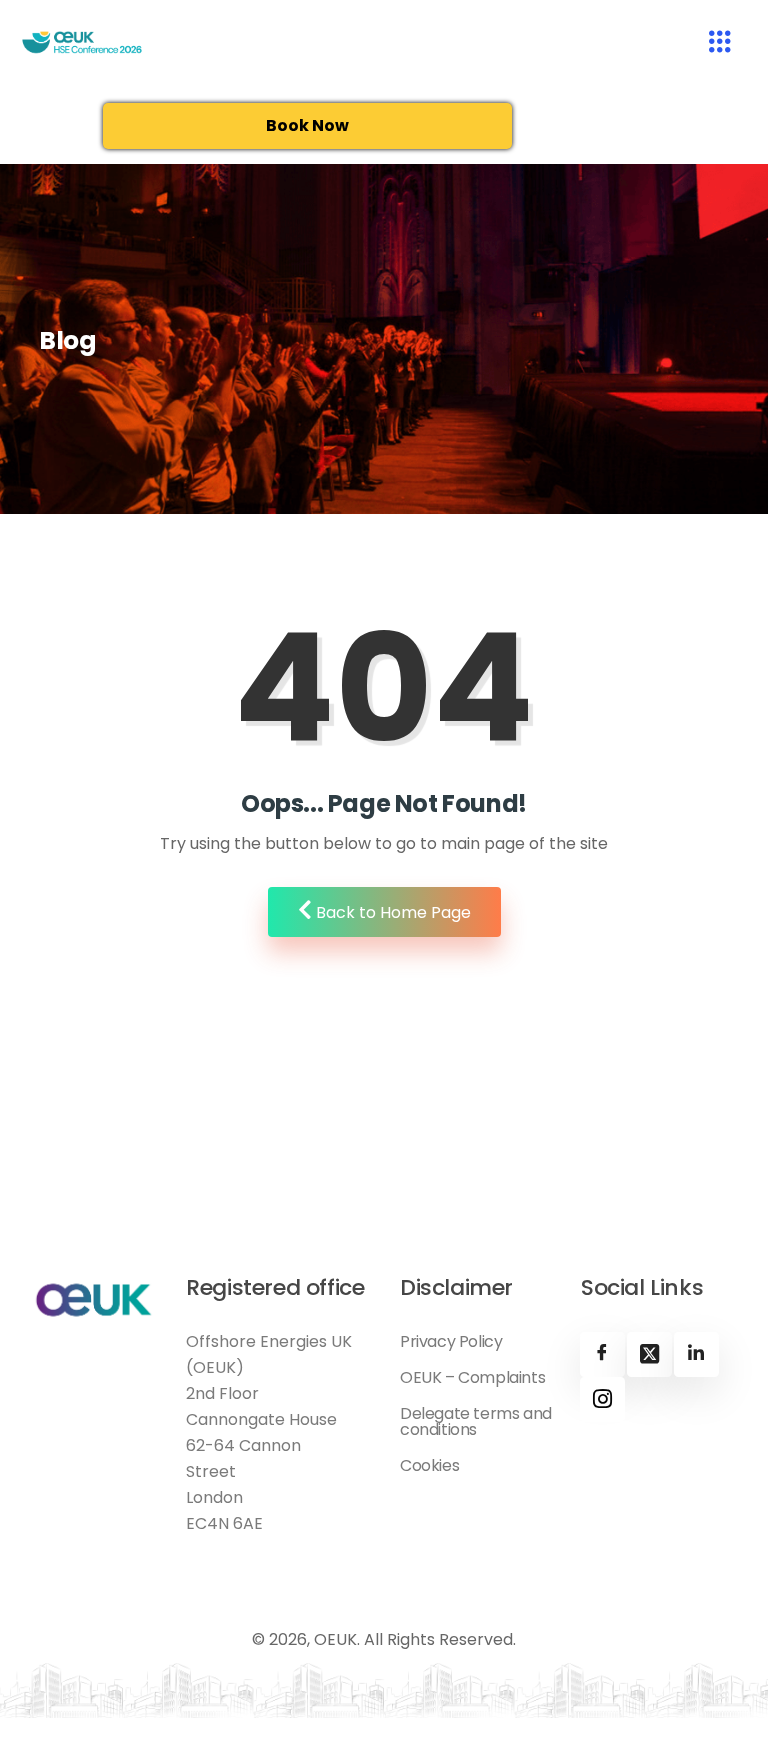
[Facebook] (602, 1354)
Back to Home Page (391, 912)
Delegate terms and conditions (476, 1422)
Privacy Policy (451, 1342)
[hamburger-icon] (720, 44)
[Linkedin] (696, 1354)
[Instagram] (602, 1399)
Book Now (307, 125)
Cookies (429, 1466)
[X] (649, 1354)
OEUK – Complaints (472, 1378)
